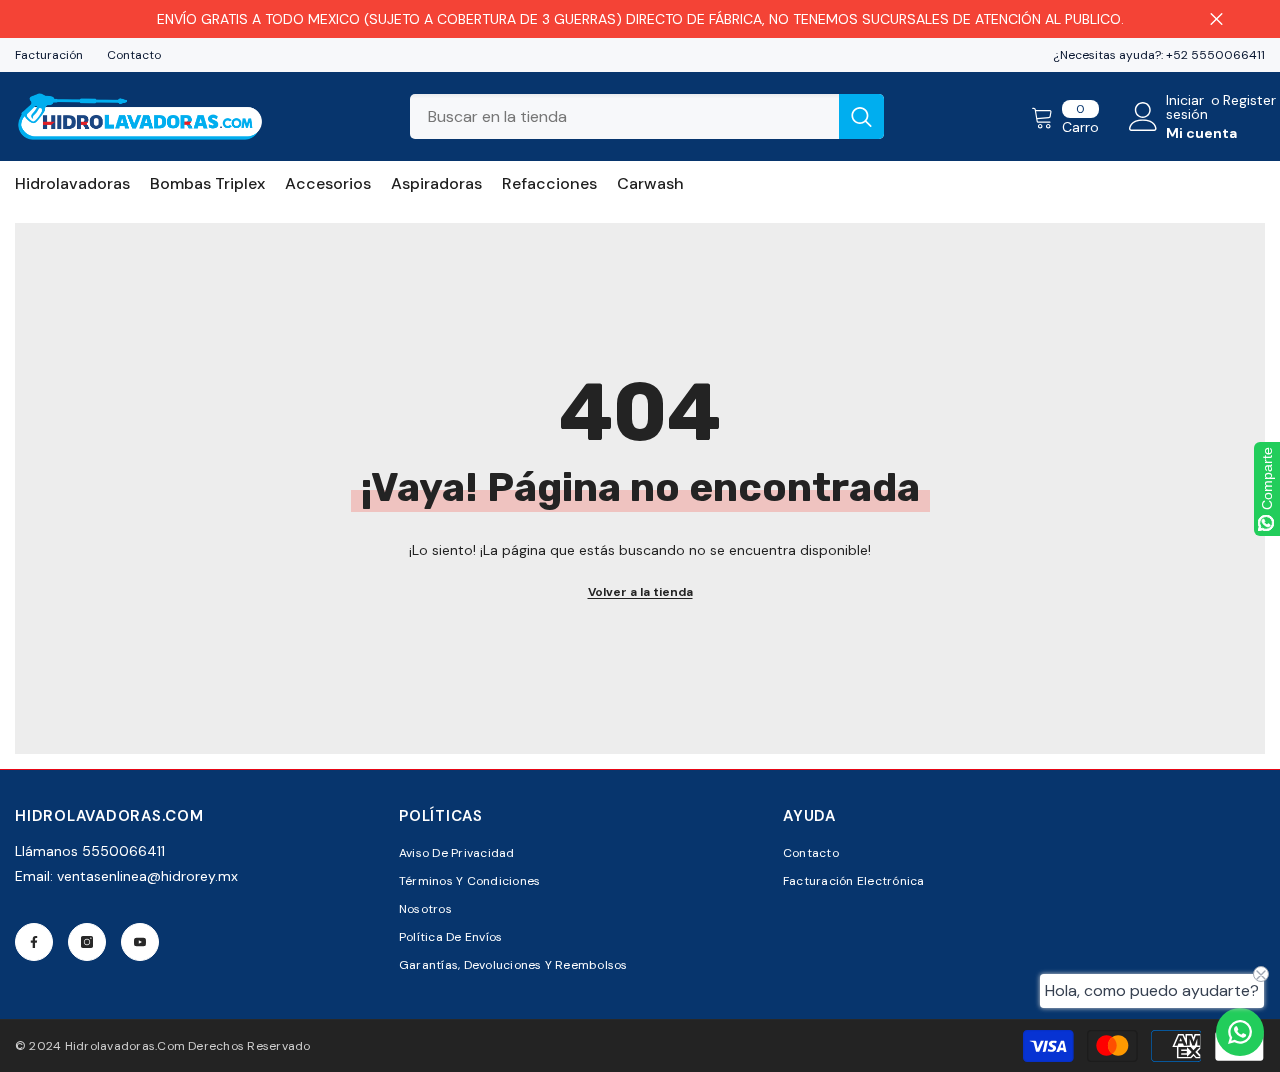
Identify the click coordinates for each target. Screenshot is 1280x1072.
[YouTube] (140, 942)
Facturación (49, 55)
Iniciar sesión (1187, 107)
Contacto (134, 55)
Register (1249, 101)
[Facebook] (34, 942)
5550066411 (123, 851)
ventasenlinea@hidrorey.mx (147, 876)
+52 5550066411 (1215, 55)
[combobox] (624, 116)
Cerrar (1216, 19)
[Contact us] (1240, 1032)
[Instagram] (87, 942)
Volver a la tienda (640, 592)
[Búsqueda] (647, 116)
